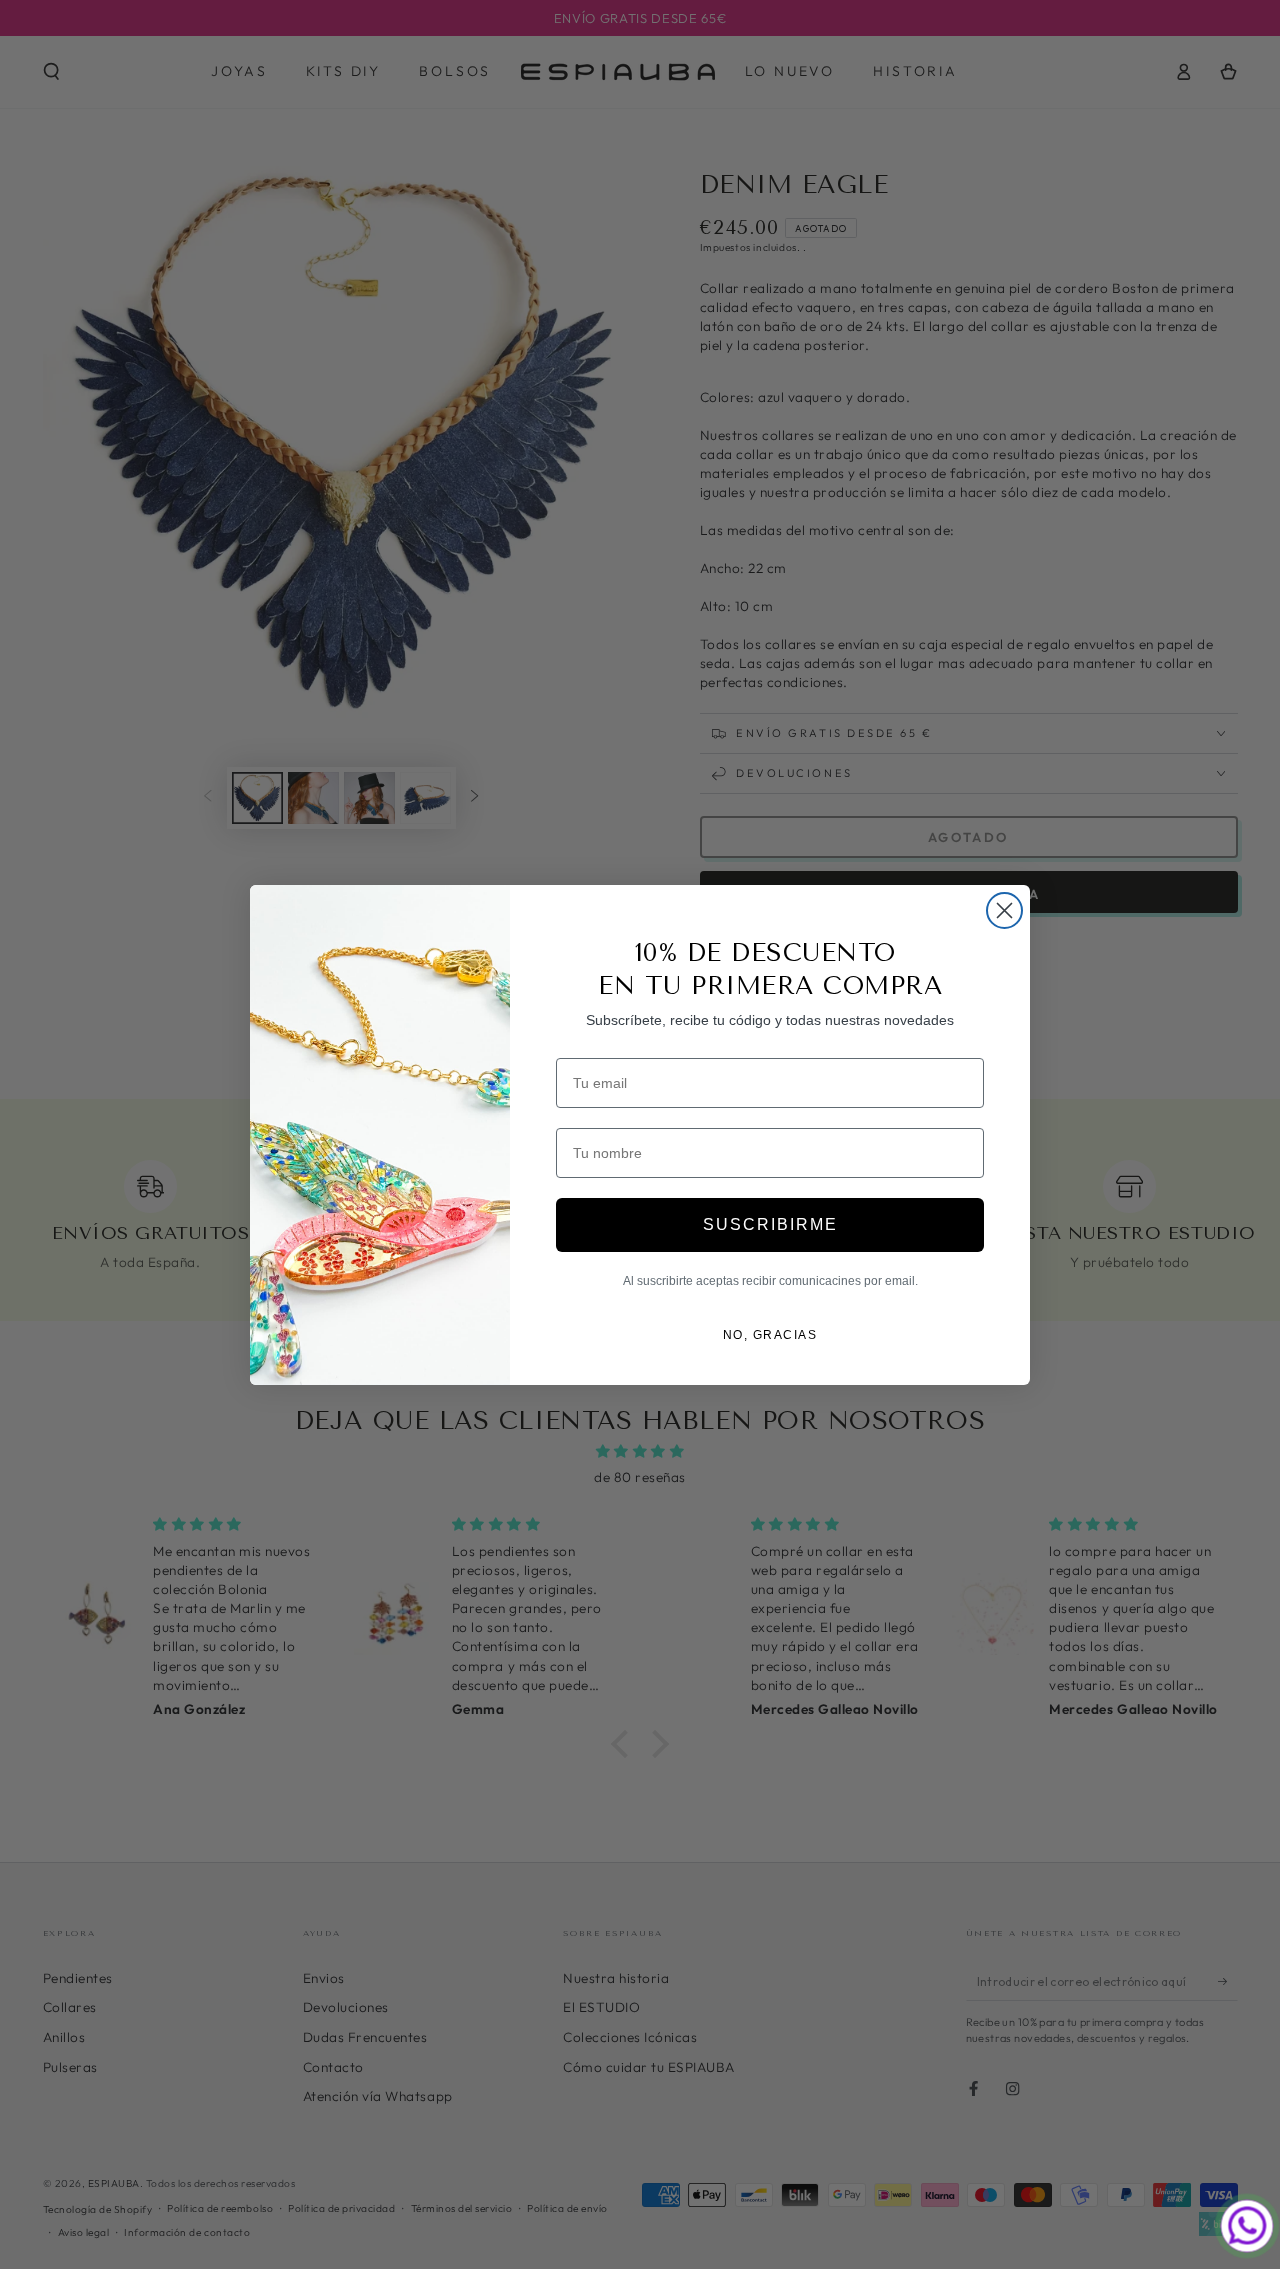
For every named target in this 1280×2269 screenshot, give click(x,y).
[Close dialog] (1004, 910)
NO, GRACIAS (770, 1335)
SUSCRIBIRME (770, 1224)
